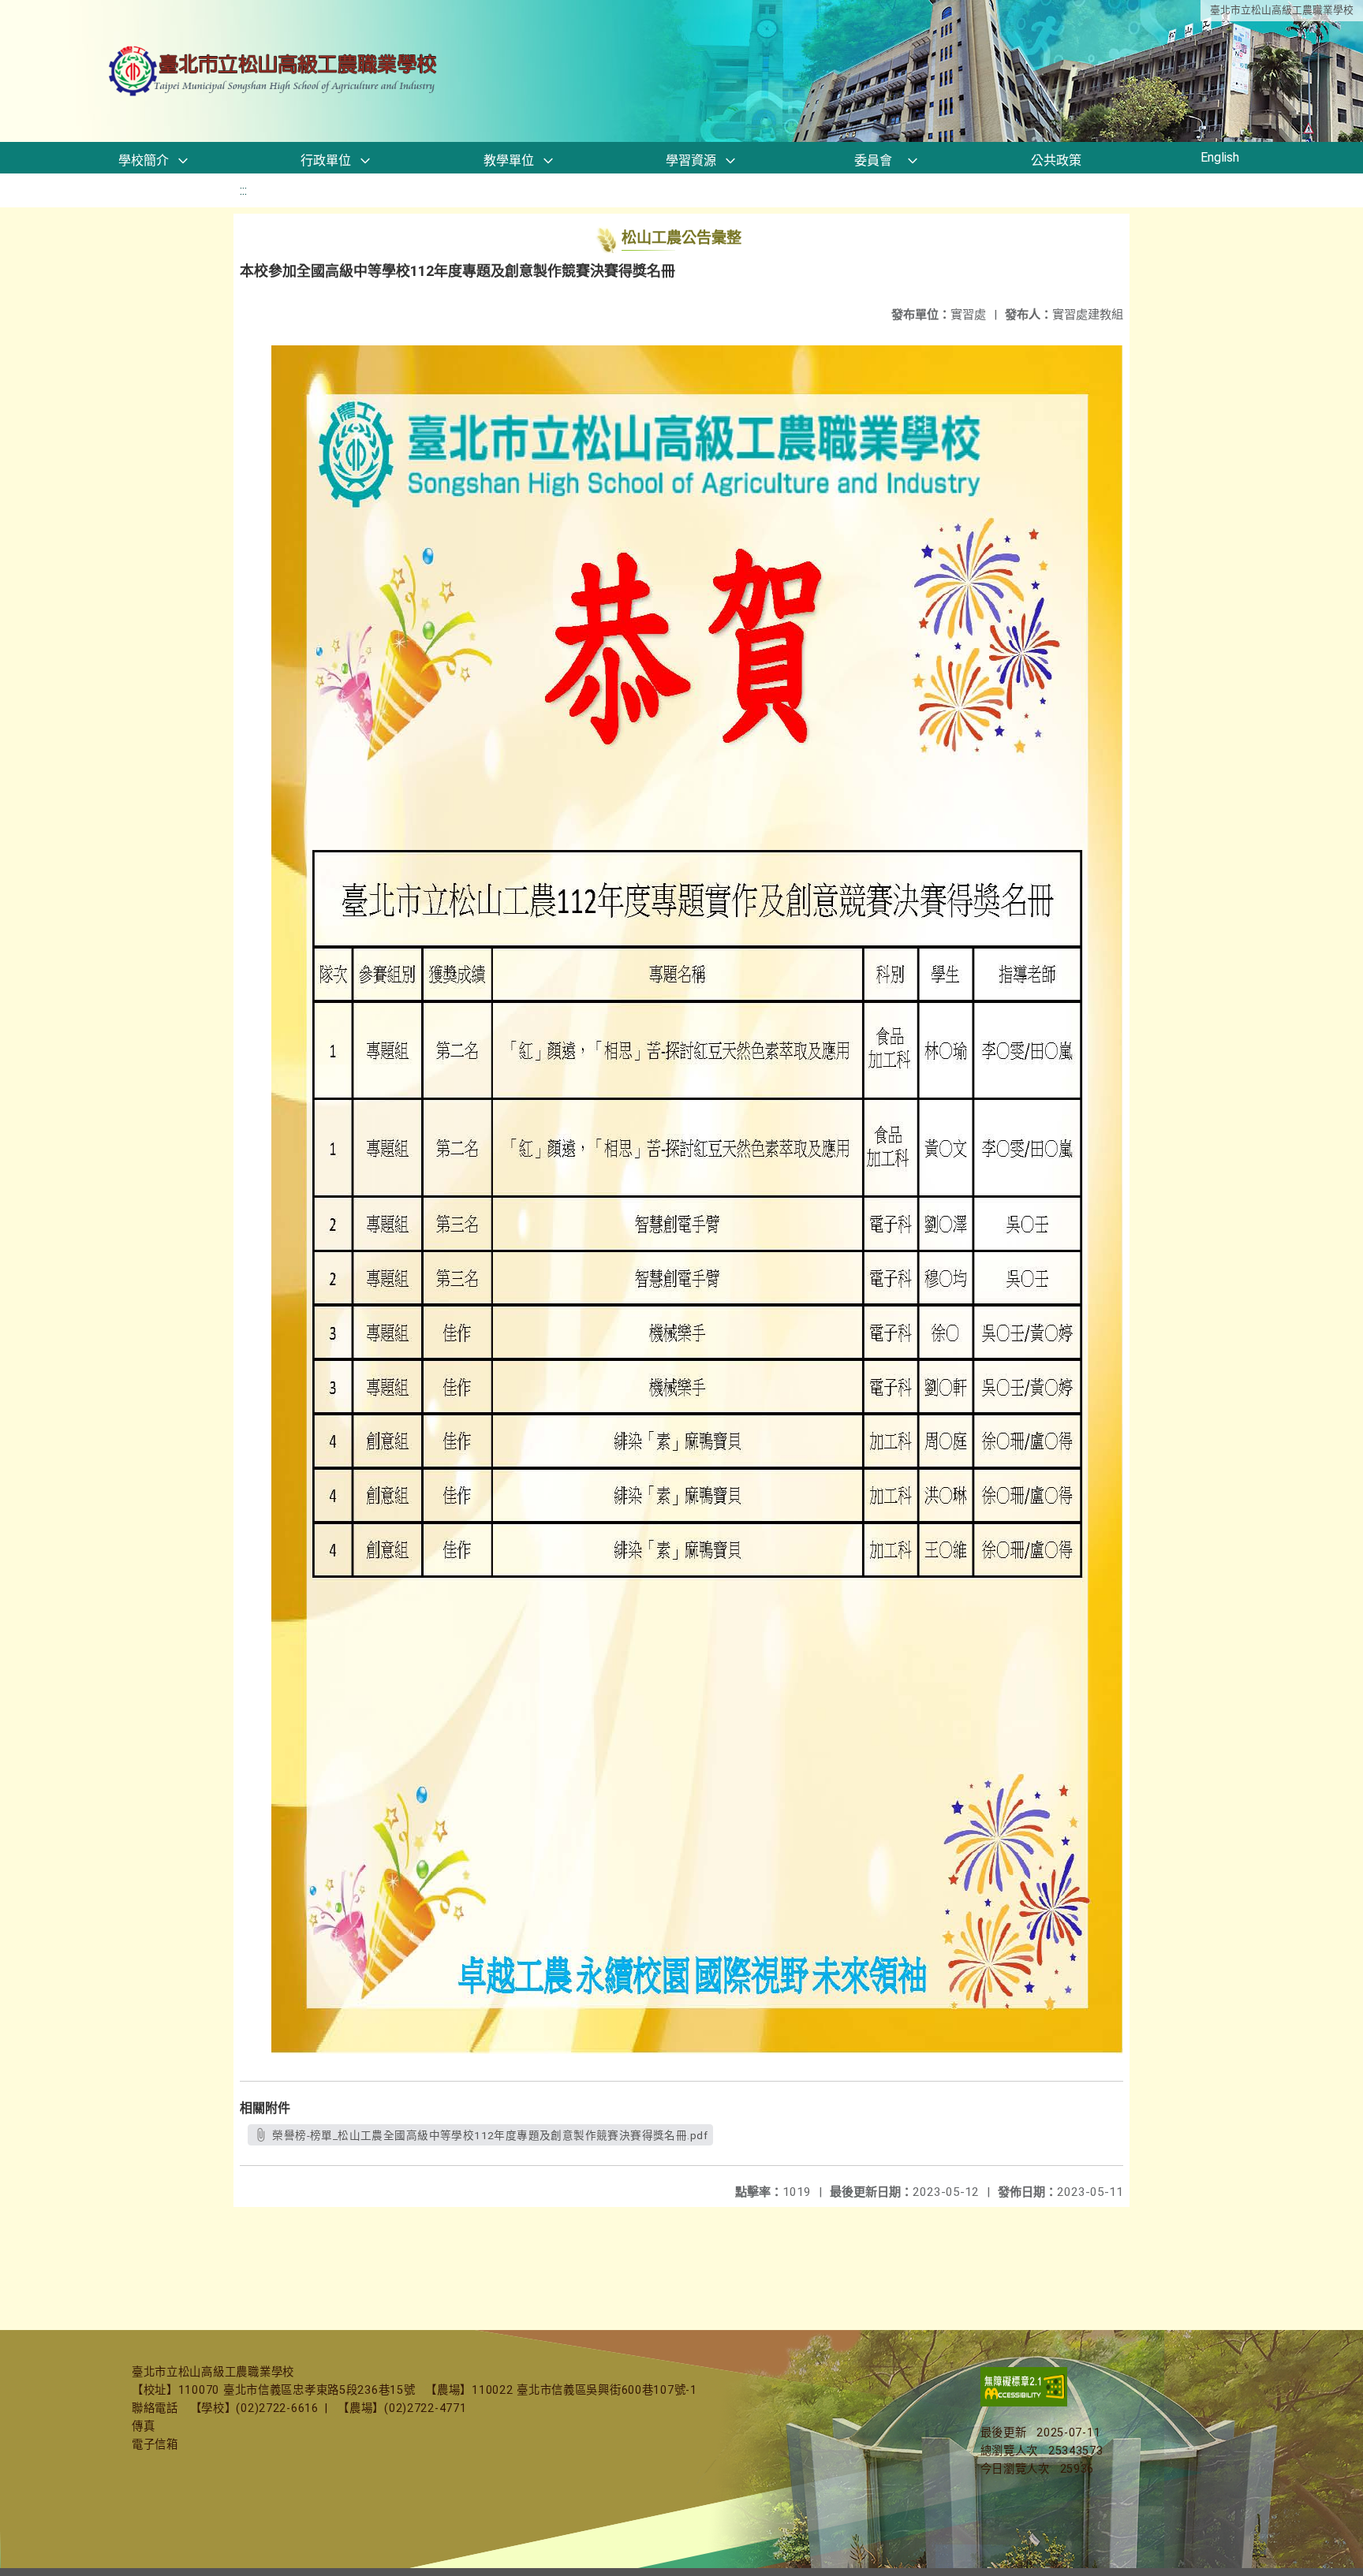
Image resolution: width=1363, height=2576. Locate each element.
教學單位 (509, 160)
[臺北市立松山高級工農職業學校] (274, 71)
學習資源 (691, 160)
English (1220, 157)
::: (243, 190)
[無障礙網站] (1024, 2403)
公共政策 (1056, 160)
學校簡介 (144, 160)
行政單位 (326, 160)
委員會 (873, 160)
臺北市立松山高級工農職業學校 (1282, 10)
